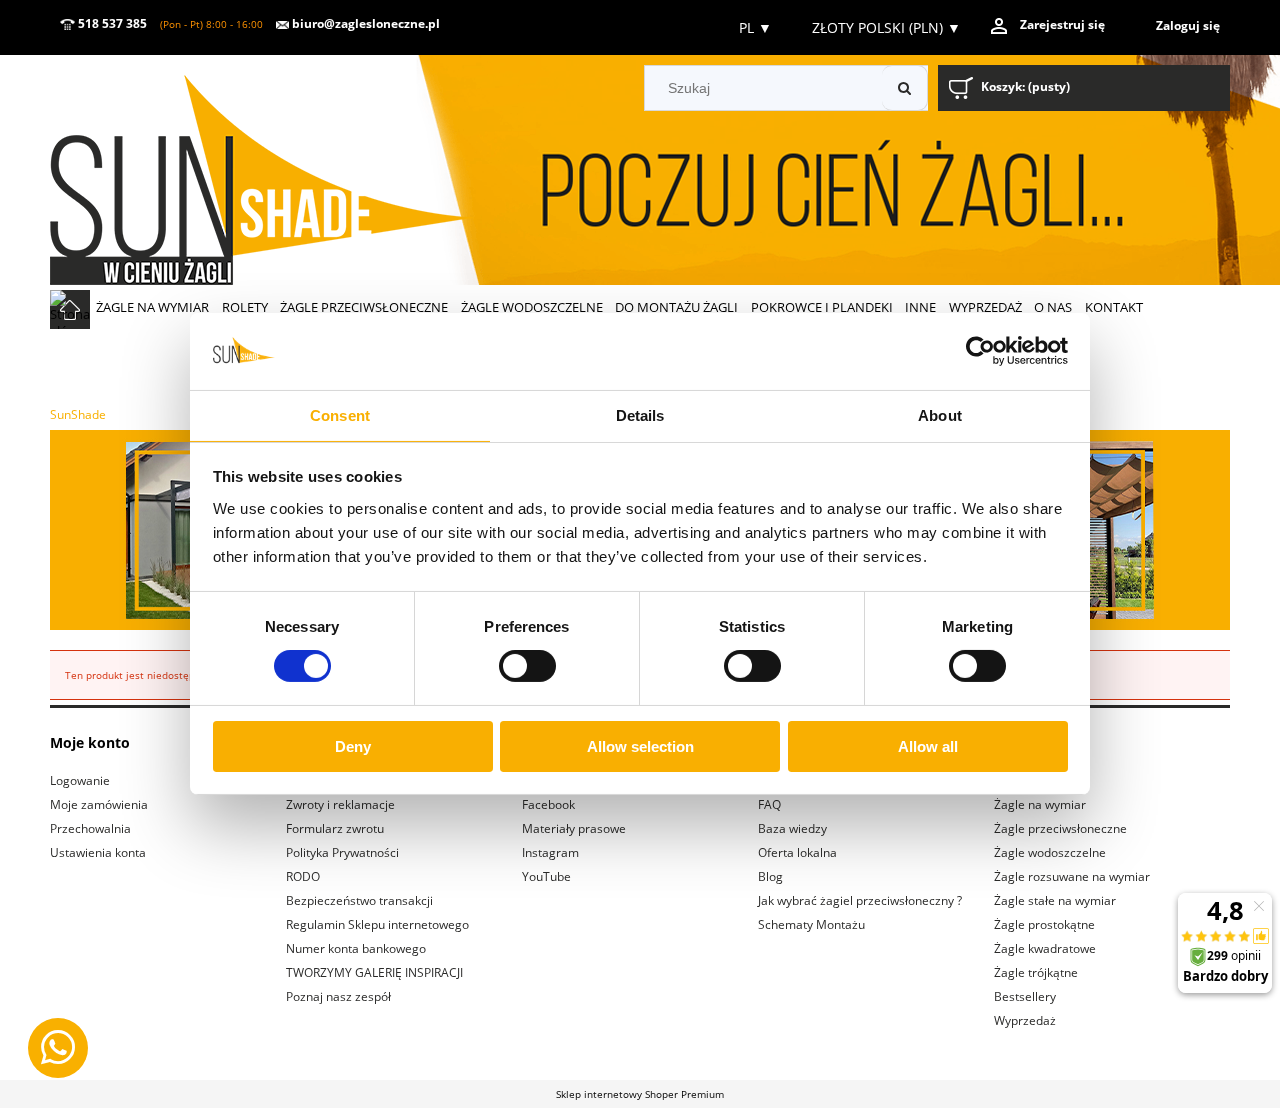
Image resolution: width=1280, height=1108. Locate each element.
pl (753, 27)
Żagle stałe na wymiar (1055, 900)
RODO (303, 876)
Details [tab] (640, 415)
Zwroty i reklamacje (340, 804)
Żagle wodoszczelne (1050, 852)
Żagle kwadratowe (1045, 948)
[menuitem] (153, 307)
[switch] (527, 666)
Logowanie (80, 780)
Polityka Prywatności (342, 852)
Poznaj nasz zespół (338, 996)
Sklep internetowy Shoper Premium (640, 1094)
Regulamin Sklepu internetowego (377, 924)
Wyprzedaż (1025, 1020)
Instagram (550, 852)
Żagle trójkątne (1036, 972)
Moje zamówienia (99, 804)
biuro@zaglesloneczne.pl (364, 23)
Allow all (928, 746)
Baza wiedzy (792, 828)
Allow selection (640, 746)
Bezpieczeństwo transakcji (359, 900)
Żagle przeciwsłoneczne (1060, 828)
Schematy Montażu (811, 924)
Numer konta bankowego (356, 948)
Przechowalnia (90, 828)
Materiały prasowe (574, 828)
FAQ (769, 804)
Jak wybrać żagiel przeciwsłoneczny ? (860, 900)
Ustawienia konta (98, 852)
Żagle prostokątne (1044, 924)
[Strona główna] (289, 172)
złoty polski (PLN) (886, 27)
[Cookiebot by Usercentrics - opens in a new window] (980, 351)
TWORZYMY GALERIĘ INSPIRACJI (374, 972)
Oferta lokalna (797, 852)
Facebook (548, 804)
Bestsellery (1025, 996)
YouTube (546, 876)
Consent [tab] (340, 415)
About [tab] (940, 415)
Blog (770, 876)
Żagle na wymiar (1040, 804)
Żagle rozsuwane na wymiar (1072, 876)
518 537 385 (111, 23)
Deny (353, 746)
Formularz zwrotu (335, 828)
